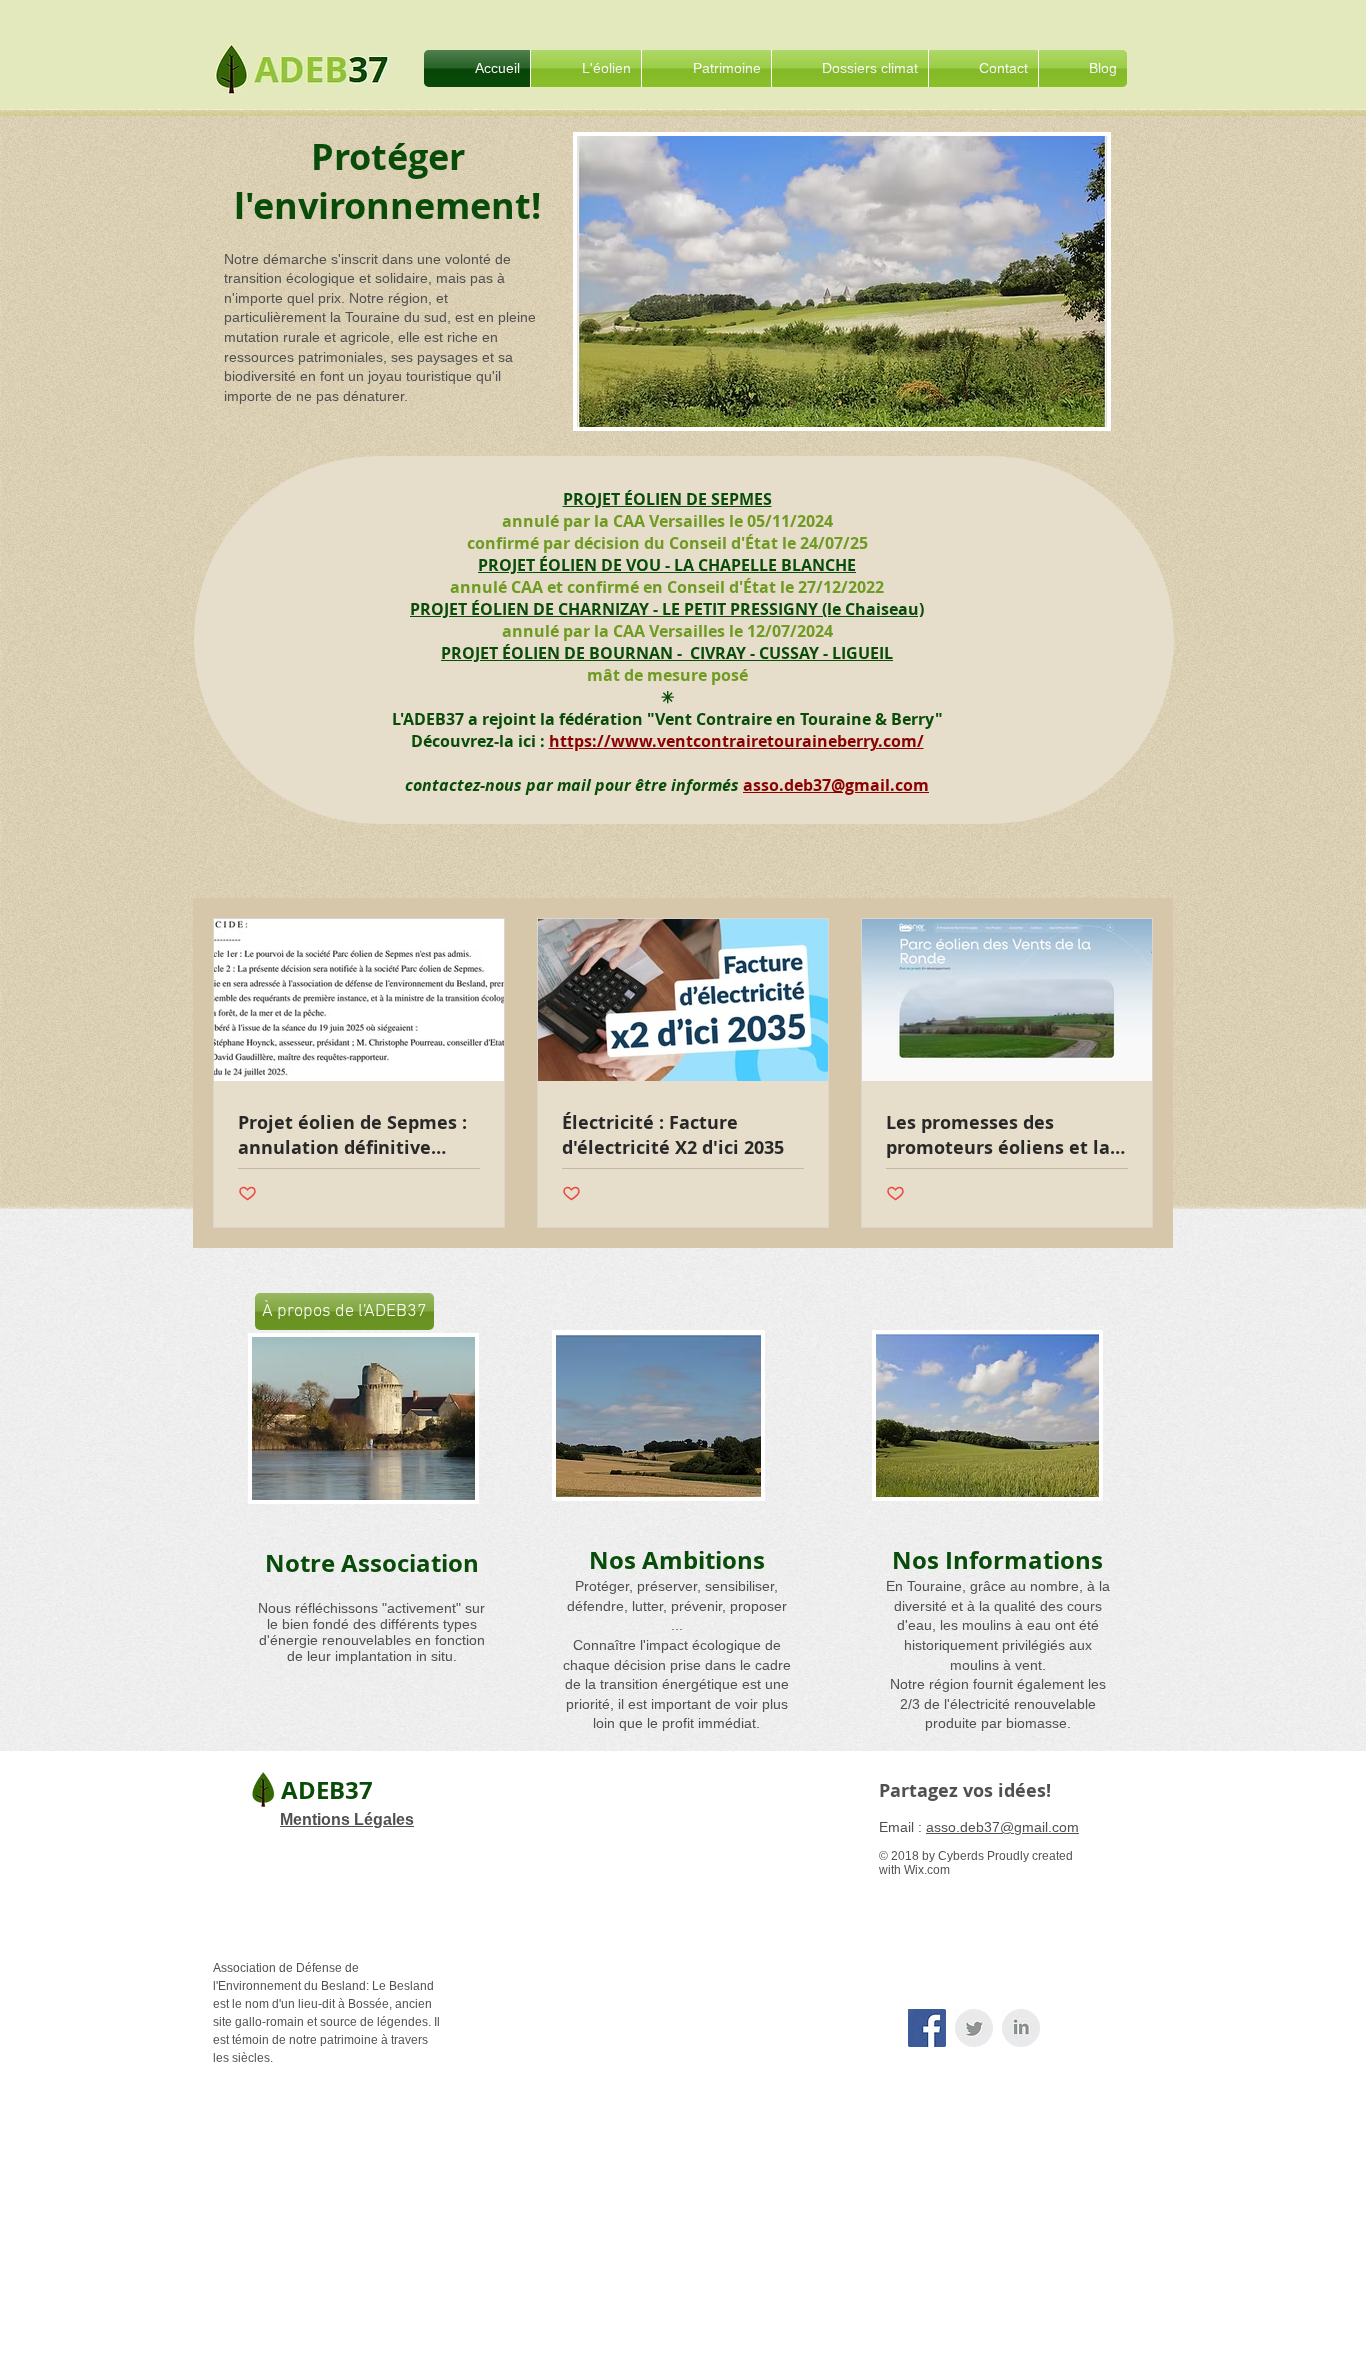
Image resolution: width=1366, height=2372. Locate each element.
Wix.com (927, 1870)
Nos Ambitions (677, 1560)
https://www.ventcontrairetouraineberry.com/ (736, 741)
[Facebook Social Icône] (927, 2028)
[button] (586, 68)
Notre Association (372, 1563)
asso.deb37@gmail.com (836, 785)
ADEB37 (327, 1790)
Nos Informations (997, 1560)
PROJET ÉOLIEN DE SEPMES (667, 499)
